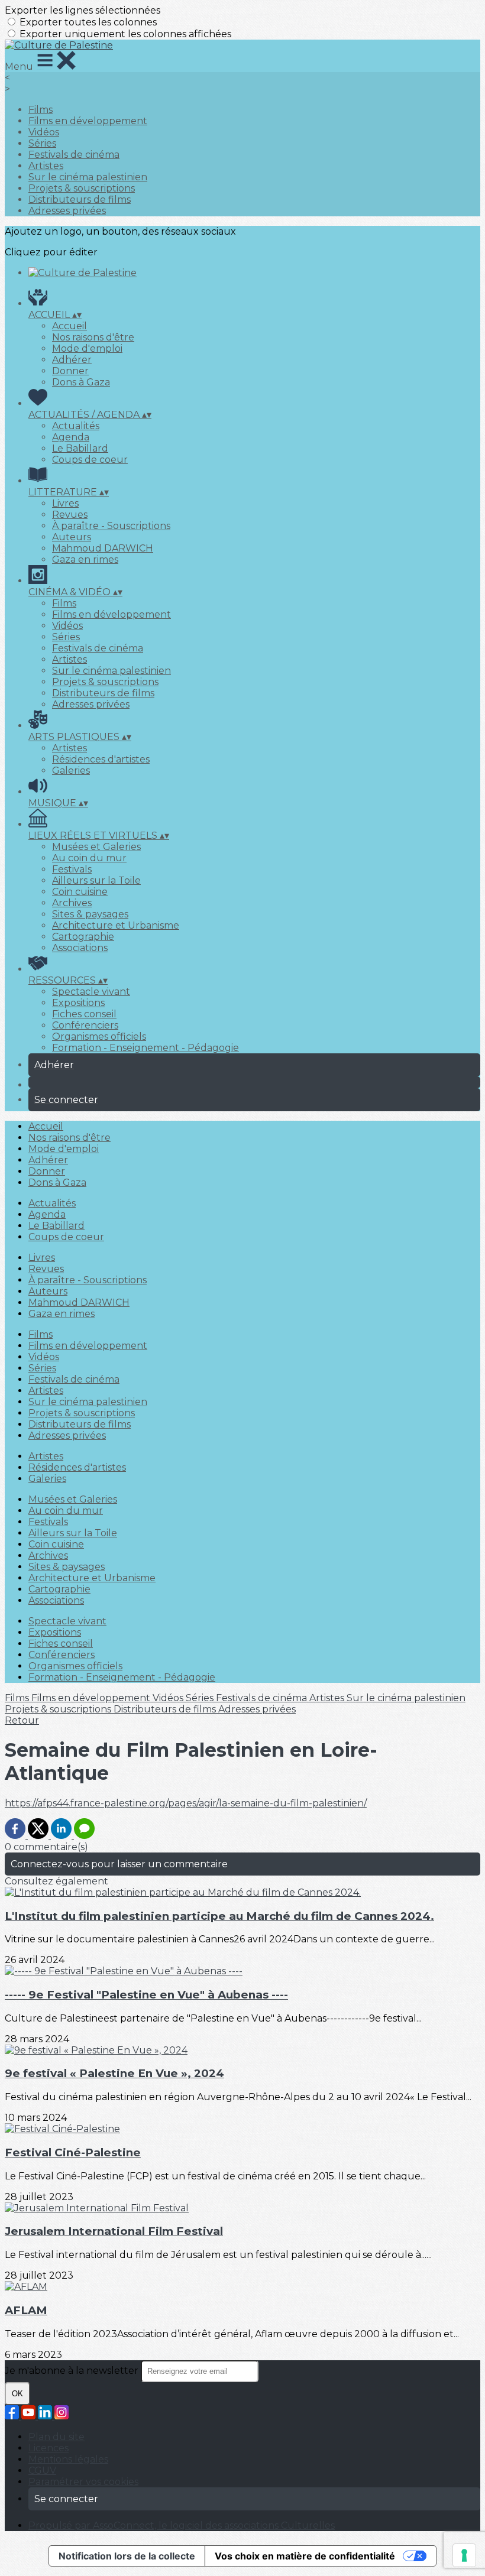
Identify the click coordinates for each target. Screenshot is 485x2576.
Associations (80, 948)
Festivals (72, 869)
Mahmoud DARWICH (103, 548)
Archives (72, 903)
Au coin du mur (89, 858)
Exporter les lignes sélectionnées (83, 10)
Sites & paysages (90, 914)
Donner (70, 371)
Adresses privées (67, 211)
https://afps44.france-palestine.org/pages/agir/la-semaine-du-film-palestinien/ (186, 1803)
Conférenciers (85, 1025)
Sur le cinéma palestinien (88, 177)
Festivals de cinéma (74, 155)
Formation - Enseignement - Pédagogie (145, 1048)
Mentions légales (68, 2459)
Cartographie (83, 937)
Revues (70, 515)
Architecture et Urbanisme (116, 925)
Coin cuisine (80, 892)
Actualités (76, 426)
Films (41, 110)
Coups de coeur (90, 460)
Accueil (69, 326)
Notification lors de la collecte (127, 2556)
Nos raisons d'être (93, 337)
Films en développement (88, 121)
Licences (48, 2448)
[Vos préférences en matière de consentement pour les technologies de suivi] (464, 2555)
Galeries (71, 770)
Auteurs (72, 537)
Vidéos (44, 132)
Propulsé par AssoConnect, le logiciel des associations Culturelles (182, 2525)
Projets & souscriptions (82, 188)
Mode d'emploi (87, 348)
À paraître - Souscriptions (111, 526)
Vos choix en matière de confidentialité (305, 2556)
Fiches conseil (84, 1014)
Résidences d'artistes (101, 759)
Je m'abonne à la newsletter (73, 2371)
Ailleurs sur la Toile (96, 880)
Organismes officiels (99, 1036)
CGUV (42, 2470)
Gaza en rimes (85, 559)
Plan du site (56, 2437)
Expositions (78, 1003)
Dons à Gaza (81, 382)
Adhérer (72, 360)
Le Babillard (80, 448)
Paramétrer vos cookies (83, 2482)
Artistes (46, 166)
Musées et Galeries (96, 847)
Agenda (71, 437)
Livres (65, 503)
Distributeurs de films (80, 199)
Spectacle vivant (91, 992)
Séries (42, 143)
